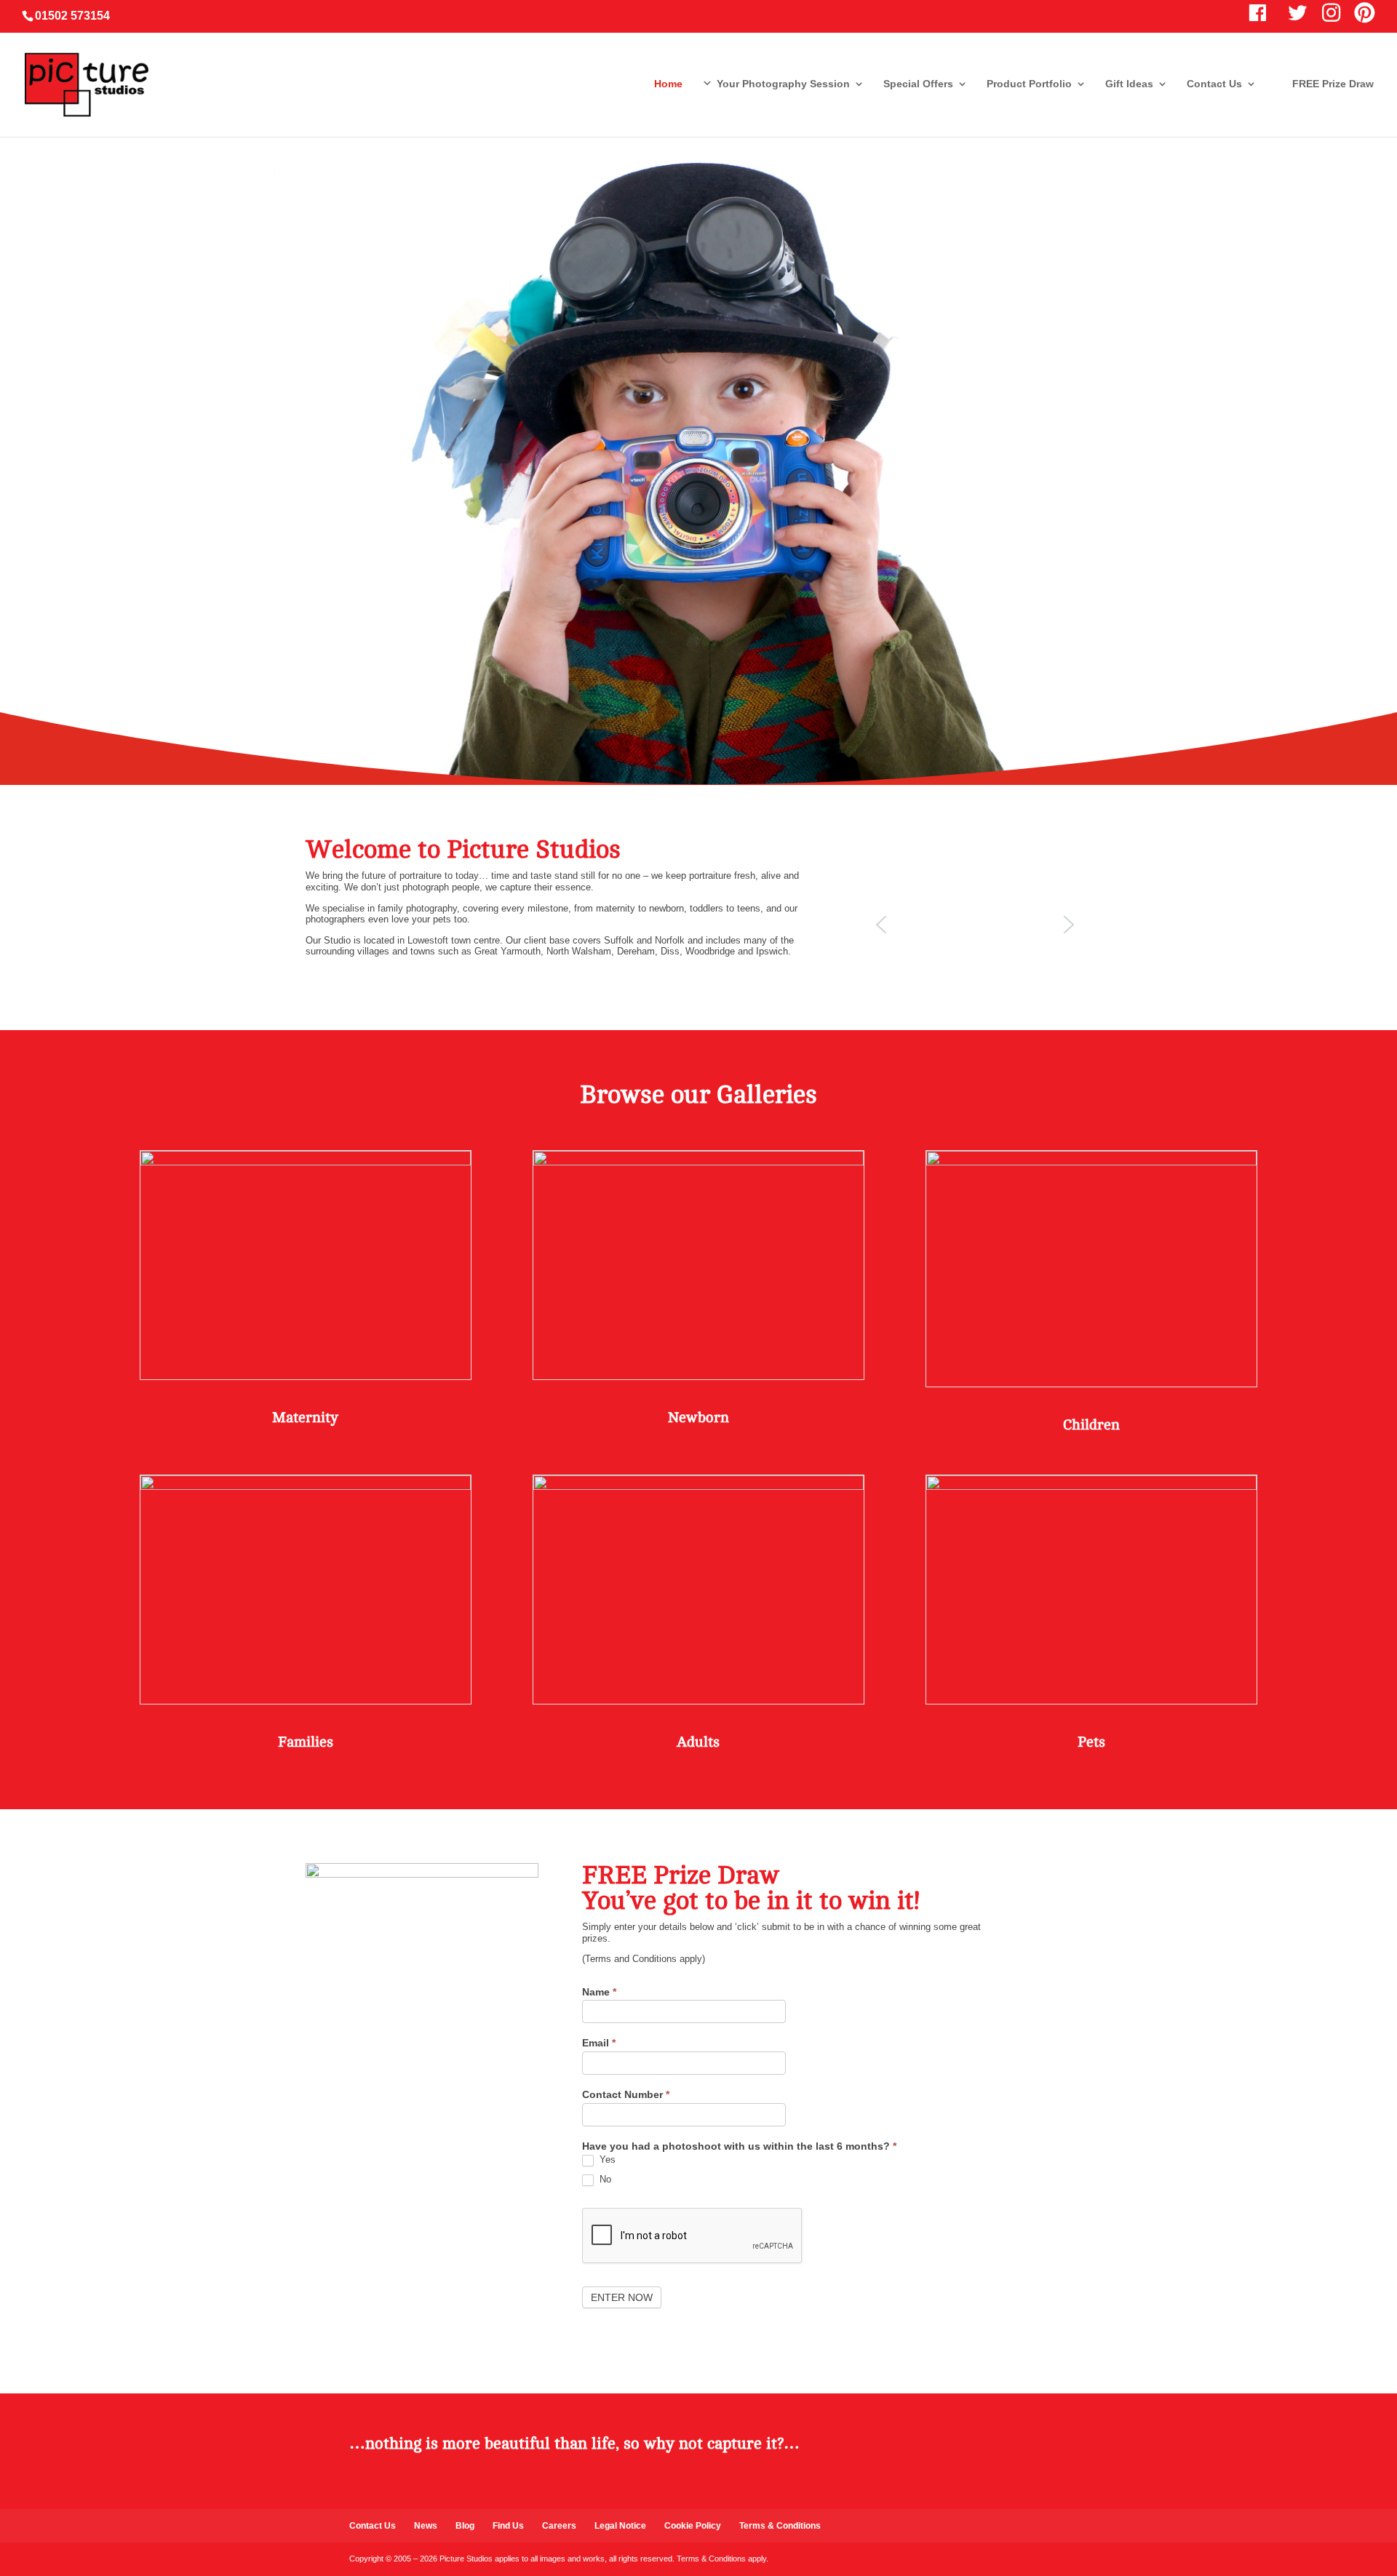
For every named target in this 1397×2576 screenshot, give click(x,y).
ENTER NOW (622, 2297)
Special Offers (918, 84)
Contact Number (626, 2095)
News (426, 2526)
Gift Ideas (1129, 84)
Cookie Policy (693, 2526)
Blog (465, 2526)
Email (599, 2043)
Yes (606, 2160)
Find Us (508, 2526)
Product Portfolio (1029, 84)
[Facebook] (855, 2450)
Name (599, 1992)
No (604, 2179)
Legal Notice (620, 2526)
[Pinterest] (925, 2450)
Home (668, 84)
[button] (881, 925)
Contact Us (1214, 84)
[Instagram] (960, 2450)
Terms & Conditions (780, 2526)
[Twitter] (890, 2450)
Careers (559, 2526)
